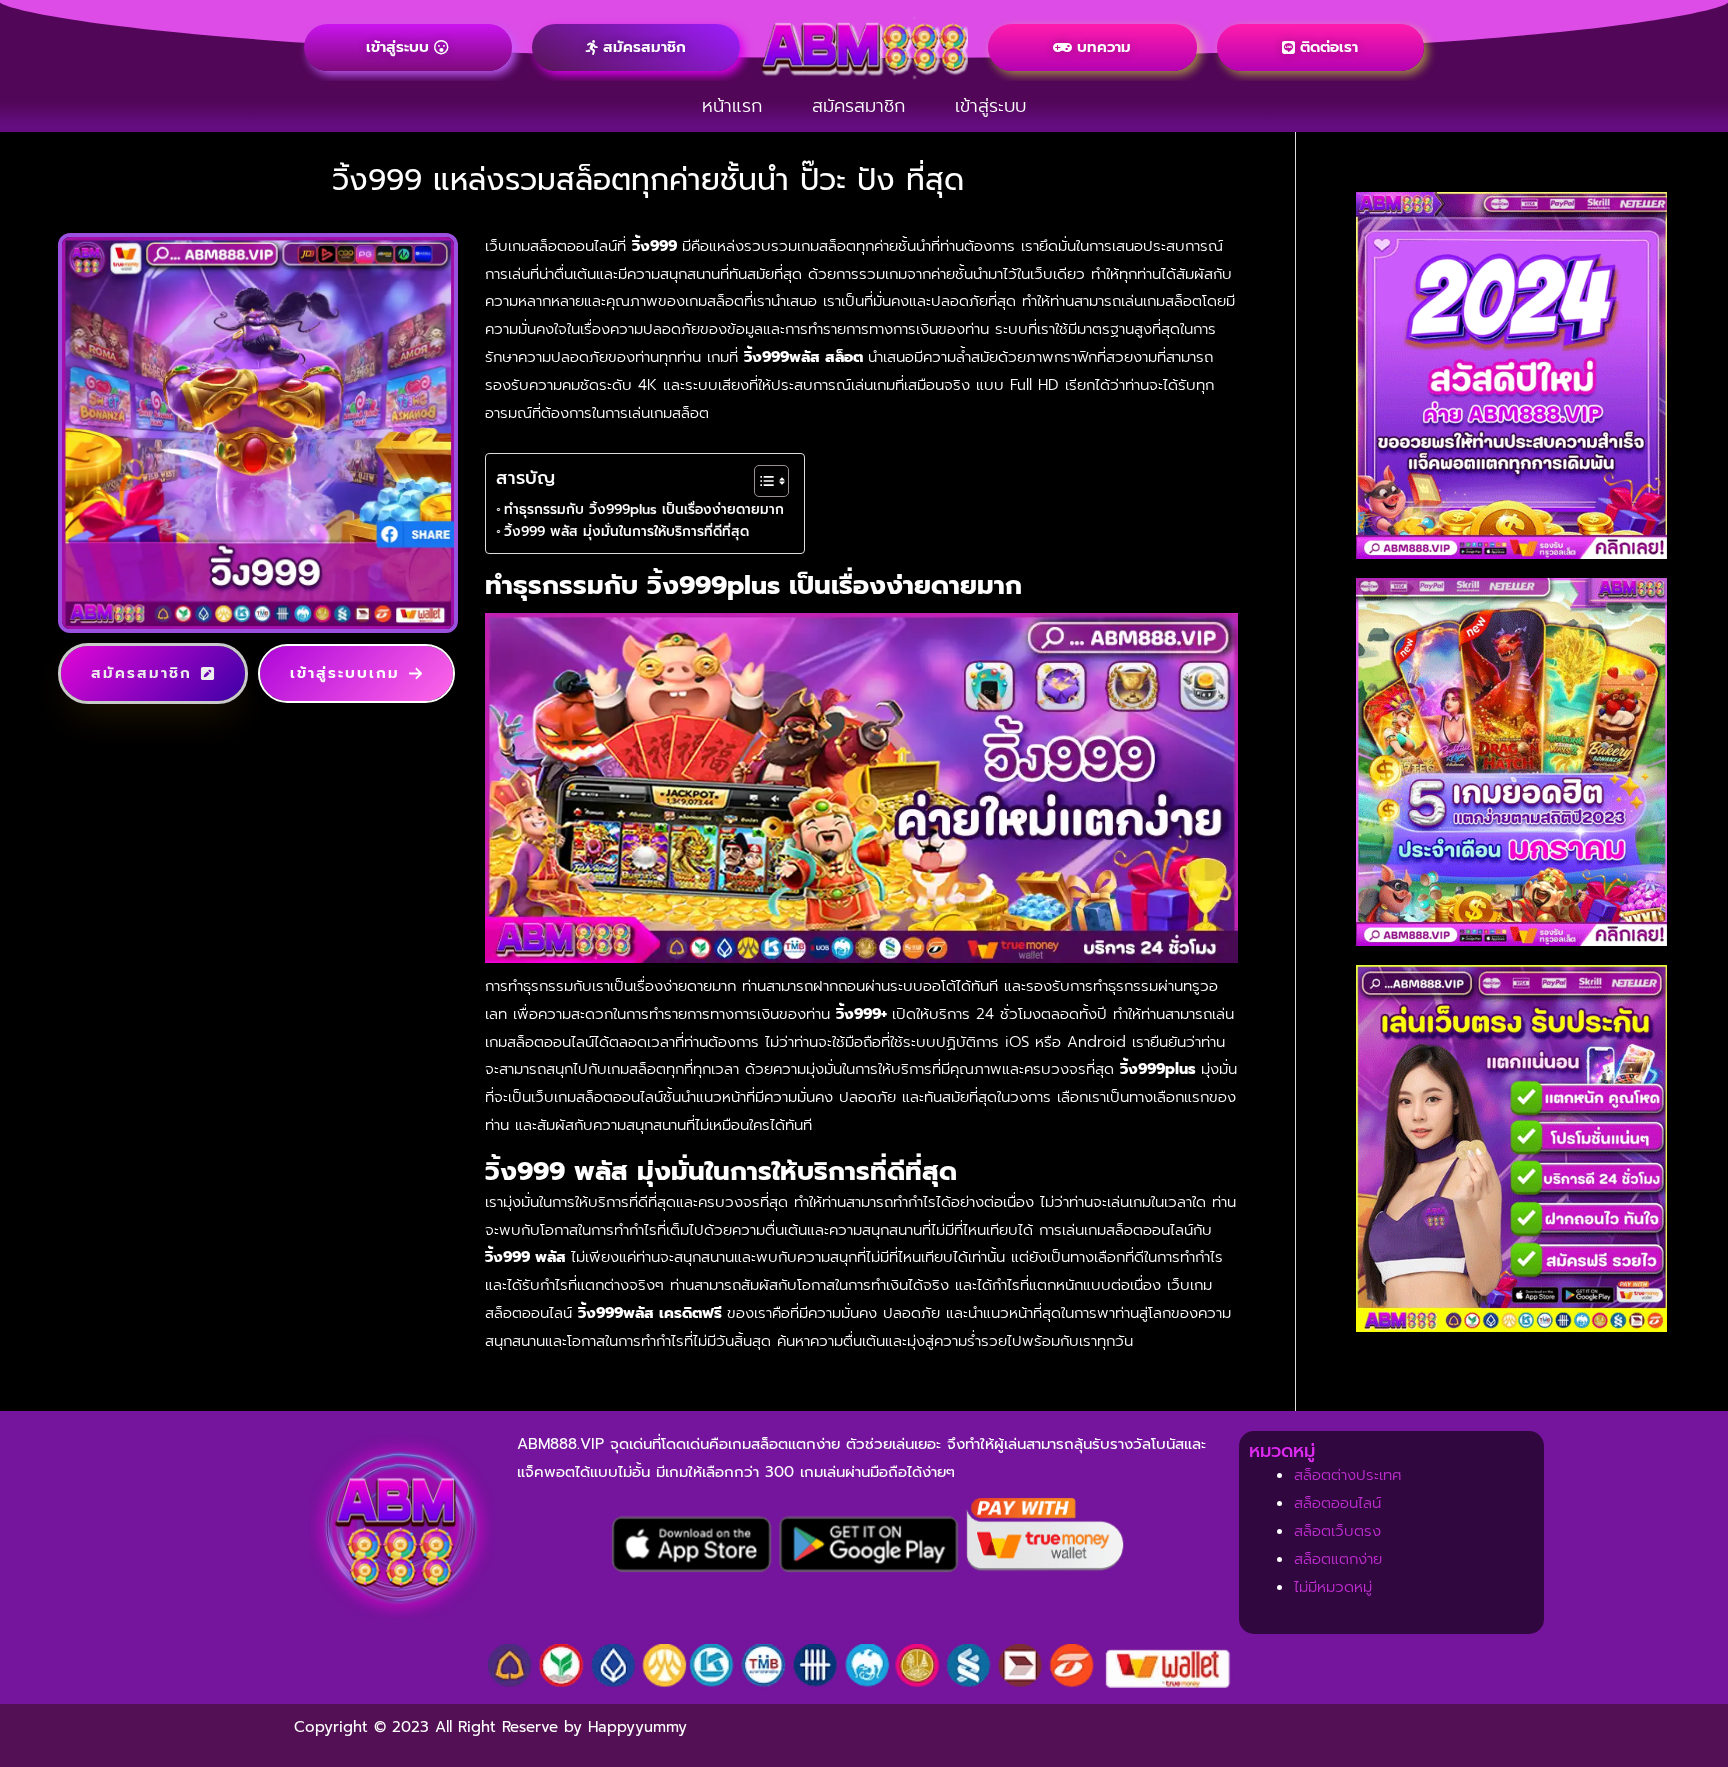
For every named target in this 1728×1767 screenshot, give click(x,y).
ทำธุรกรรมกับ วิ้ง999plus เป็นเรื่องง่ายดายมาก (644, 509)
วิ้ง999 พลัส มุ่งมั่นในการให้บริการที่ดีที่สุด (626, 531)
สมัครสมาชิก (858, 106)
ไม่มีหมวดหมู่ (1333, 1587)
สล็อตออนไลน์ (1337, 1503)
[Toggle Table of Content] (761, 481)
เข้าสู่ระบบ (990, 106)
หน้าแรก (732, 106)
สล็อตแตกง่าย (1338, 1559)
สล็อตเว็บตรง (1337, 1531)
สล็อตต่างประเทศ (1348, 1475)
